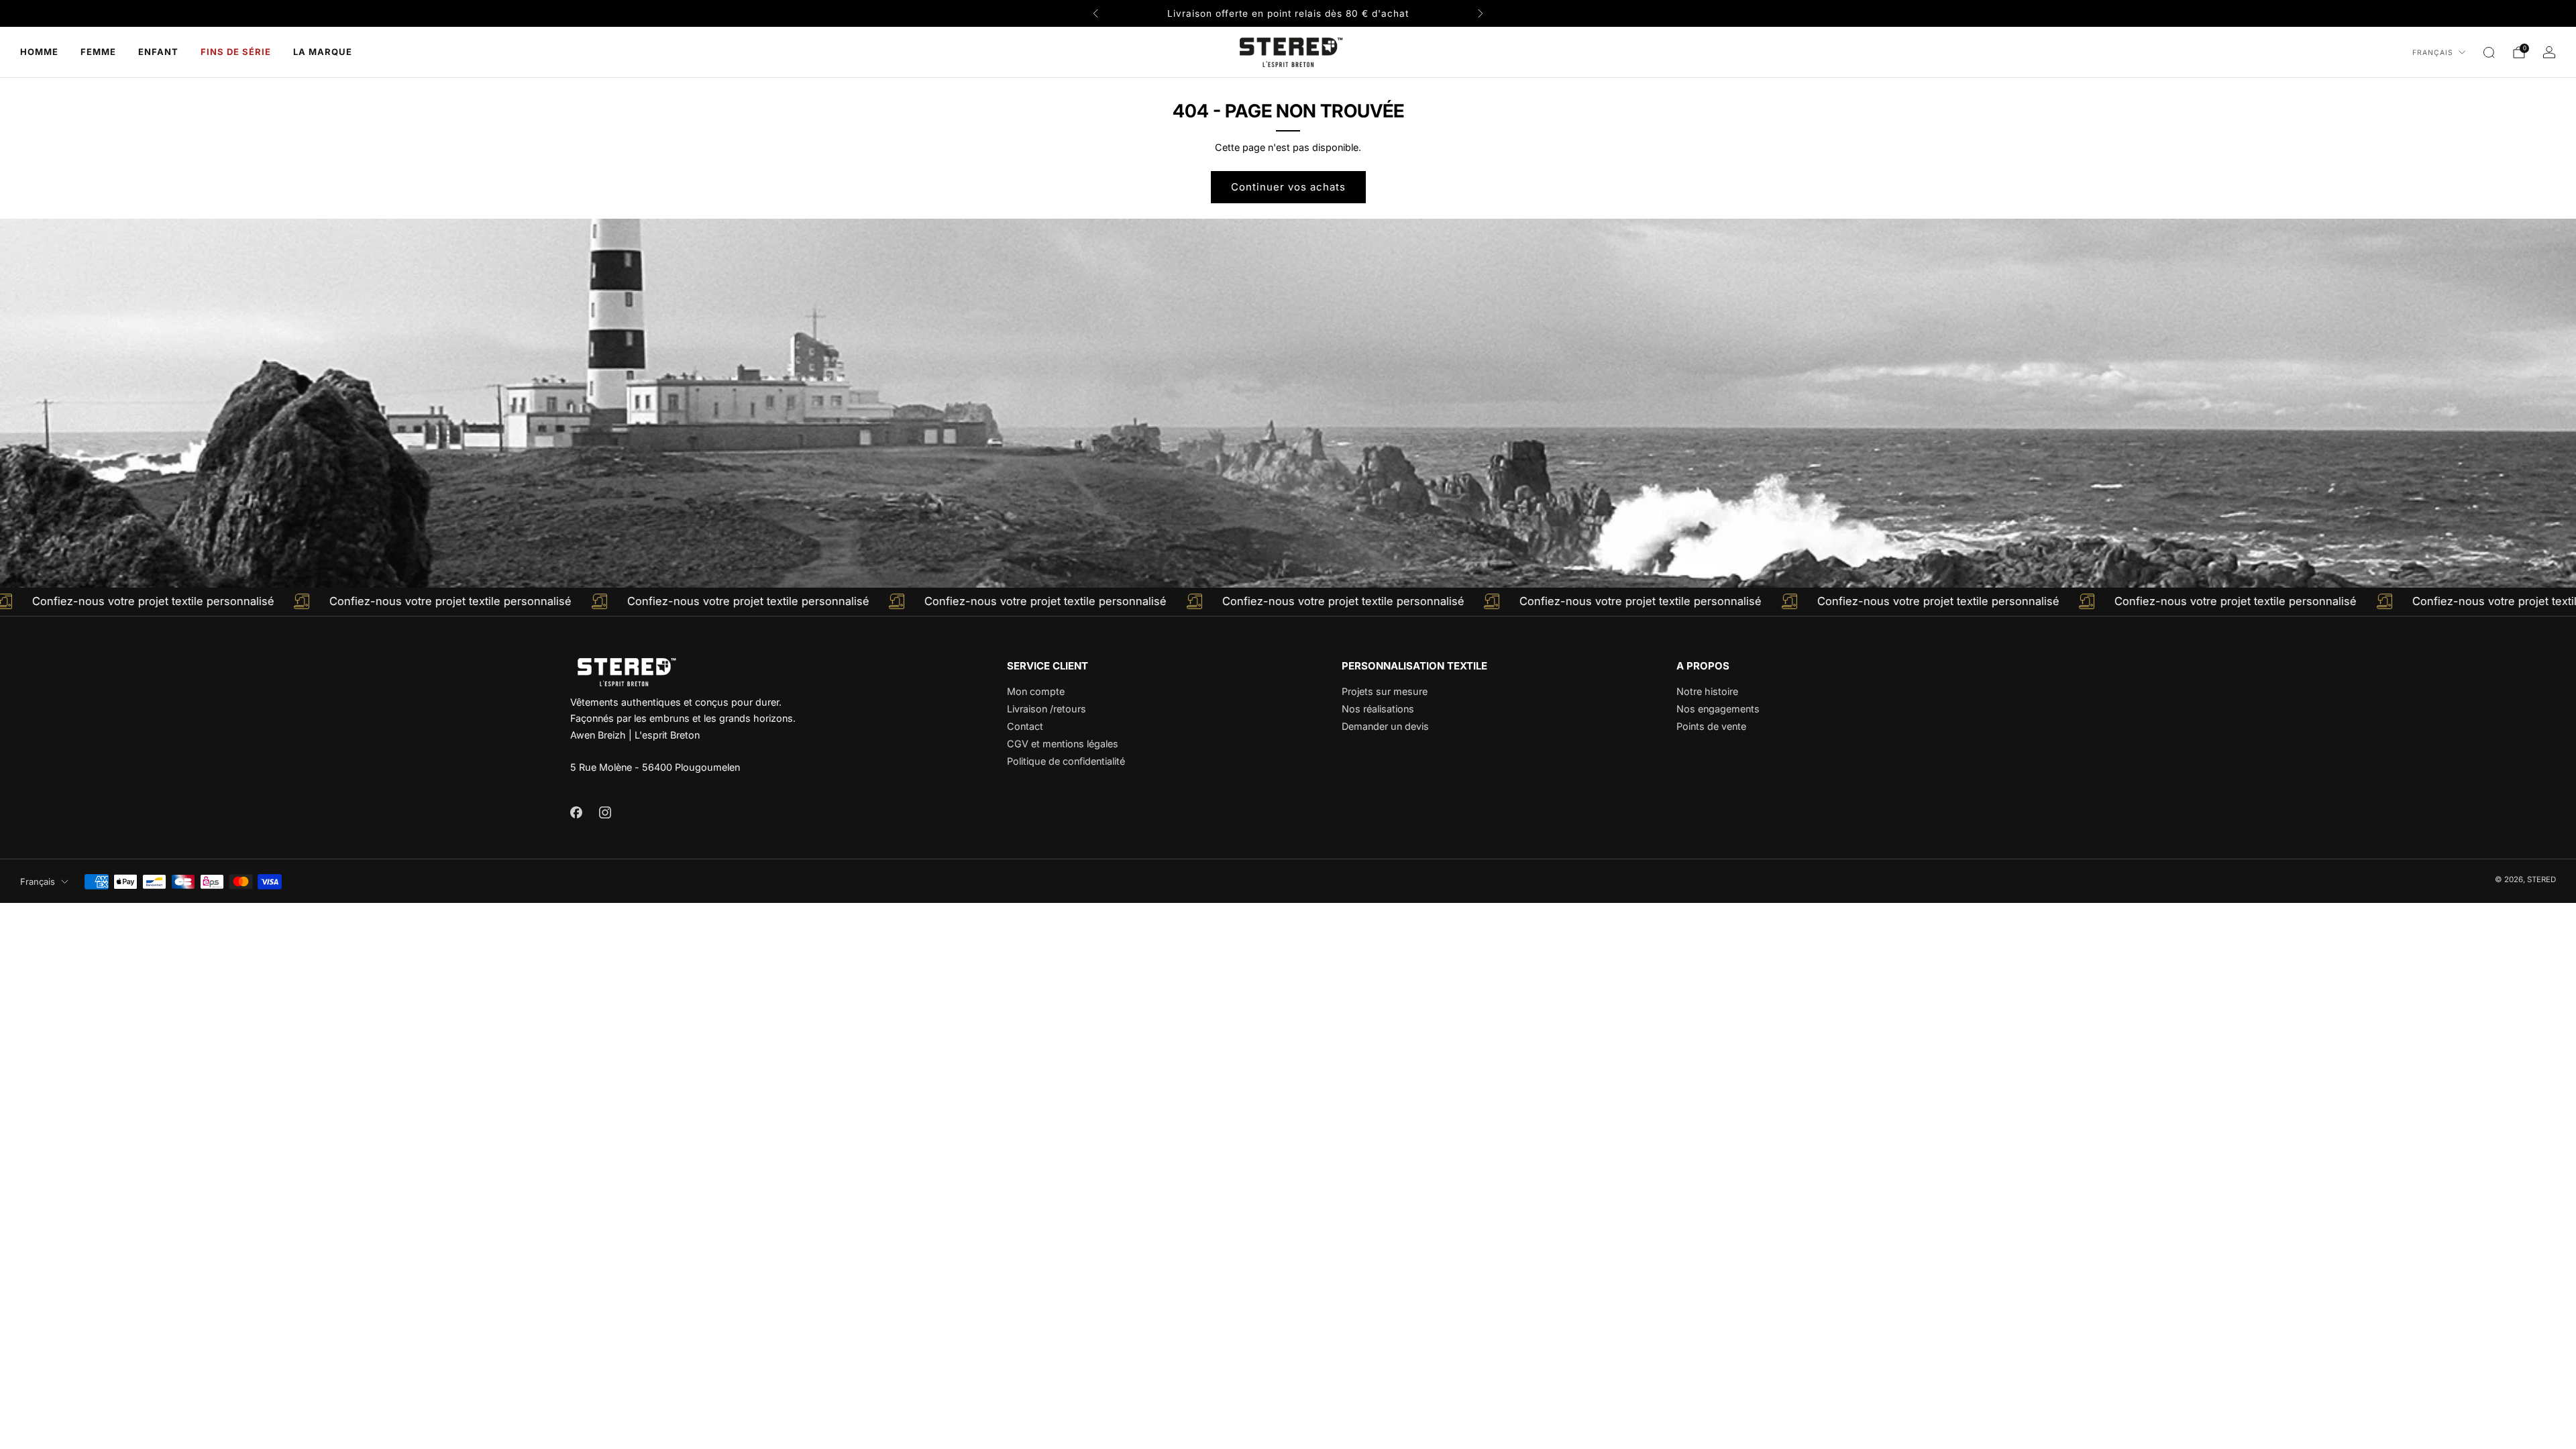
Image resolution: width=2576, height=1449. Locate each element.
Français (2433, 53)
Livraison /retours (1046, 709)
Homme (39, 52)
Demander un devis (1385, 726)
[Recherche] (2489, 52)
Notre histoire (1707, 691)
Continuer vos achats (1288, 187)
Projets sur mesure (1385, 691)
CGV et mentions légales (1063, 744)
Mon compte (1036, 691)
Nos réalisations (1378, 709)
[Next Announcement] (1481, 13)
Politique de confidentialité (1066, 761)
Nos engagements (1718, 709)
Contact (1025, 726)
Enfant (158, 52)
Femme (98, 52)
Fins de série (236, 52)
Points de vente (1711, 726)
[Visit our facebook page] (576, 812)
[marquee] (1288, 602)
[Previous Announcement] (1095, 13)
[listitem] (1288, 13)
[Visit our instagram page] (605, 812)
